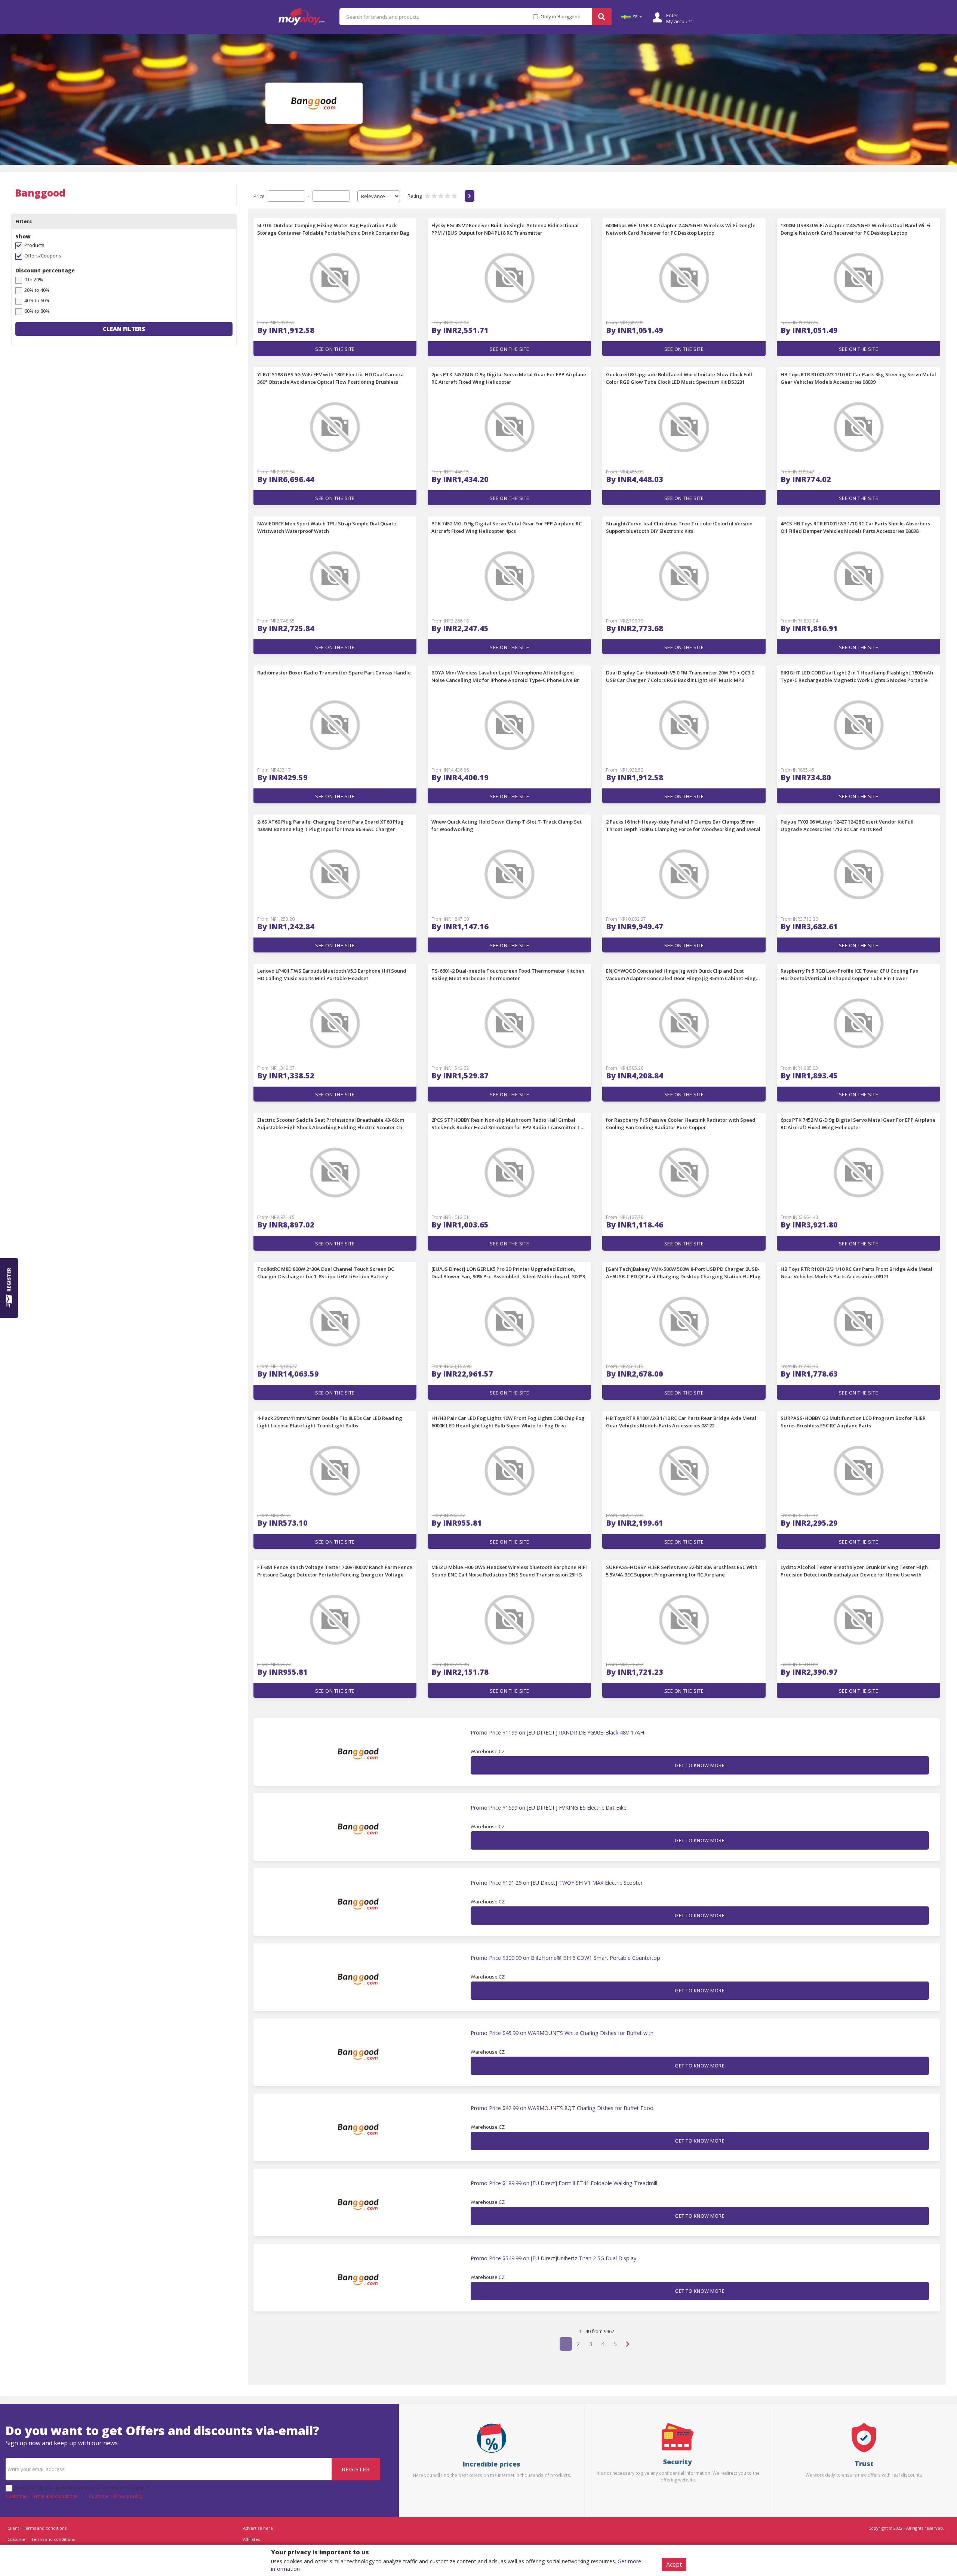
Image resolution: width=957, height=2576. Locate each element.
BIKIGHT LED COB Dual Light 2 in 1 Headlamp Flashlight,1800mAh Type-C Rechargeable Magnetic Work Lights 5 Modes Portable (857, 676)
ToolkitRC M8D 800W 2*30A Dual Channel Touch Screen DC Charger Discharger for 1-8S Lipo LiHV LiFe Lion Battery (326, 1273)
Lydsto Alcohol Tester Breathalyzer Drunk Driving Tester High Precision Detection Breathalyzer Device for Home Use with (854, 1571)
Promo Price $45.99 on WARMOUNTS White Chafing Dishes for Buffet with (562, 2033)
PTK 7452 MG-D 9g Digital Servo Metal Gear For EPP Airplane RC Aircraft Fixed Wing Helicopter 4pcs (507, 527)
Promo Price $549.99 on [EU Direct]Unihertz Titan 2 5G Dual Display (553, 2258)
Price (259, 196)
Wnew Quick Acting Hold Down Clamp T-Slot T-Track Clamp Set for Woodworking (507, 825)
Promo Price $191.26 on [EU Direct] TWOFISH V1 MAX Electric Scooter (557, 1883)
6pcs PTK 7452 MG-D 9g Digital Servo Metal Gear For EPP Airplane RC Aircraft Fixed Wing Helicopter (858, 1124)
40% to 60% (37, 300)
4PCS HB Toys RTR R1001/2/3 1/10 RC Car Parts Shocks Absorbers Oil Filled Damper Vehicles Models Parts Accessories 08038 (855, 527)
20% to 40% (37, 290)
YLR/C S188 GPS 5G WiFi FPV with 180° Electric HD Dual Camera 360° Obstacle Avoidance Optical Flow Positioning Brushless (330, 378)
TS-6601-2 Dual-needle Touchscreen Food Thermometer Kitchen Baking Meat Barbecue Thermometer (508, 975)
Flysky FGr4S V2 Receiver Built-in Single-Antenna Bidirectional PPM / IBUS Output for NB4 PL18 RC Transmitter (505, 229)
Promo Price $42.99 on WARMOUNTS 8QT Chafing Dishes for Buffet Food (562, 2108)
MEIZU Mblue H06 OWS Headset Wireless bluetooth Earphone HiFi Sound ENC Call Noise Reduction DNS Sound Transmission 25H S (509, 1571)
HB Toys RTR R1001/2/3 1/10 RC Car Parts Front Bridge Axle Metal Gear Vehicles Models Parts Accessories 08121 (856, 1273)
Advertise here (258, 2528)
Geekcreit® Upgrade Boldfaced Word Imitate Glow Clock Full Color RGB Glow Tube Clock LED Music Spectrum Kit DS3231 (679, 378)
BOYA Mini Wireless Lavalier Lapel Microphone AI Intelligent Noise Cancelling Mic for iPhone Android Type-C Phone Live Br (505, 676)
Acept (674, 2564)
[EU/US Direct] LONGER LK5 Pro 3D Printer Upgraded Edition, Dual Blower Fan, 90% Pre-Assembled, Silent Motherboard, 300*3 (508, 1273)
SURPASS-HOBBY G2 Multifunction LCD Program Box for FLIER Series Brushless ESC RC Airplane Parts (853, 1422)
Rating (415, 196)
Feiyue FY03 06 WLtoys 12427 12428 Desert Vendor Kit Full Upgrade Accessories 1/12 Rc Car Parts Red (847, 825)
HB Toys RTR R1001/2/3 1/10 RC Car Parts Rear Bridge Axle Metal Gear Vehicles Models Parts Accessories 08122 (681, 1422)
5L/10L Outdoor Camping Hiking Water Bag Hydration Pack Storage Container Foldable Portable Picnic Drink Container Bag (333, 229)
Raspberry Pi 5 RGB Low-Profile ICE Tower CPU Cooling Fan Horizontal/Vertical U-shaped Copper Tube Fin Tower (850, 975)
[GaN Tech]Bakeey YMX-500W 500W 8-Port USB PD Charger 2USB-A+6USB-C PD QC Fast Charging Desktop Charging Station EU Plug (683, 1273)
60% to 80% (37, 311)
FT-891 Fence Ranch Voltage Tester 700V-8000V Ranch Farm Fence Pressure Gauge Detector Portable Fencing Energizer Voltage (335, 1571)
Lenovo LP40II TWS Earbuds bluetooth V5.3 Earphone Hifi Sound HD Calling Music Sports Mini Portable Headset (332, 975)
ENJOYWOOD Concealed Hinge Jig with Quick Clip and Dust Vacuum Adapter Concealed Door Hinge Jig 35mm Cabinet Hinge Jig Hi (682, 975)
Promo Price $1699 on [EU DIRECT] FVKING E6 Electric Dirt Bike (549, 1808)
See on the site (335, 349)
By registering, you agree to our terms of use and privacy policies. (84, 2487)
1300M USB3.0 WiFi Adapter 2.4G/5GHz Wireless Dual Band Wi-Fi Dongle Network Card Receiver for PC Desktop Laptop (856, 229)
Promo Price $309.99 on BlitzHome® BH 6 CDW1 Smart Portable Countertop (565, 1958)
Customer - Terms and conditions (42, 2496)
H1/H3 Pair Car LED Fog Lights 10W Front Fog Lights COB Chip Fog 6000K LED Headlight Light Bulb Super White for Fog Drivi (508, 1422)
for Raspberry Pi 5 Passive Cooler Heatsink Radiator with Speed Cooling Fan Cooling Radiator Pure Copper (681, 1124)
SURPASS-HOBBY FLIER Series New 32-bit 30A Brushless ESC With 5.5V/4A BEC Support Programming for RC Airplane (682, 1571)
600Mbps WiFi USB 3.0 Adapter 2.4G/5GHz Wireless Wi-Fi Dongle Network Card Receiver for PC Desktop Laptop (681, 229)
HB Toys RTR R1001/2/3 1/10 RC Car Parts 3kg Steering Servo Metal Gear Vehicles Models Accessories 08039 (858, 378)
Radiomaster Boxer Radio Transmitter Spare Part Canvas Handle (334, 673)
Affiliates (251, 2539)
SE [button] (635, 17)
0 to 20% (34, 279)
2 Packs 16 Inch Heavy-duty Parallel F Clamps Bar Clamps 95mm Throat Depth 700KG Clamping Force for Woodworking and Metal (683, 825)
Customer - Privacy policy (116, 2496)
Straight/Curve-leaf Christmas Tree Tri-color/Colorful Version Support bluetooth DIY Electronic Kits (679, 527)
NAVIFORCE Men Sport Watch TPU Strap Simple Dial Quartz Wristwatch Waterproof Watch (327, 527)
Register (356, 2469)
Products (34, 245)
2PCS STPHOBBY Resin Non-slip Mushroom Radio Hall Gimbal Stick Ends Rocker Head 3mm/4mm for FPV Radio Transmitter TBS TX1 (509, 1124)
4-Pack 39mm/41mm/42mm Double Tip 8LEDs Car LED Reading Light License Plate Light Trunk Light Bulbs (330, 1422)
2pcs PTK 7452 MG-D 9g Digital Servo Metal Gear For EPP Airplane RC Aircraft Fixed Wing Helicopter (509, 378)
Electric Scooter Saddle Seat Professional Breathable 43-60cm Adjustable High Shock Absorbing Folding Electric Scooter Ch (331, 1124)
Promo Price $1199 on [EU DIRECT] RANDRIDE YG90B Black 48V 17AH (557, 1733)
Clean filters (124, 329)
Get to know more (700, 1765)
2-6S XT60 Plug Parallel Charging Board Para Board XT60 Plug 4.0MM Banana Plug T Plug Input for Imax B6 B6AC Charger (330, 825)
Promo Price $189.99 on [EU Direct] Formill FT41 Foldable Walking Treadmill (564, 2183)
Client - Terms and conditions (37, 2528)
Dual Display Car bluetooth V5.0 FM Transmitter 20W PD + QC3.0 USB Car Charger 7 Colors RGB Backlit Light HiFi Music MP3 (680, 676)
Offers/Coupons (43, 256)
